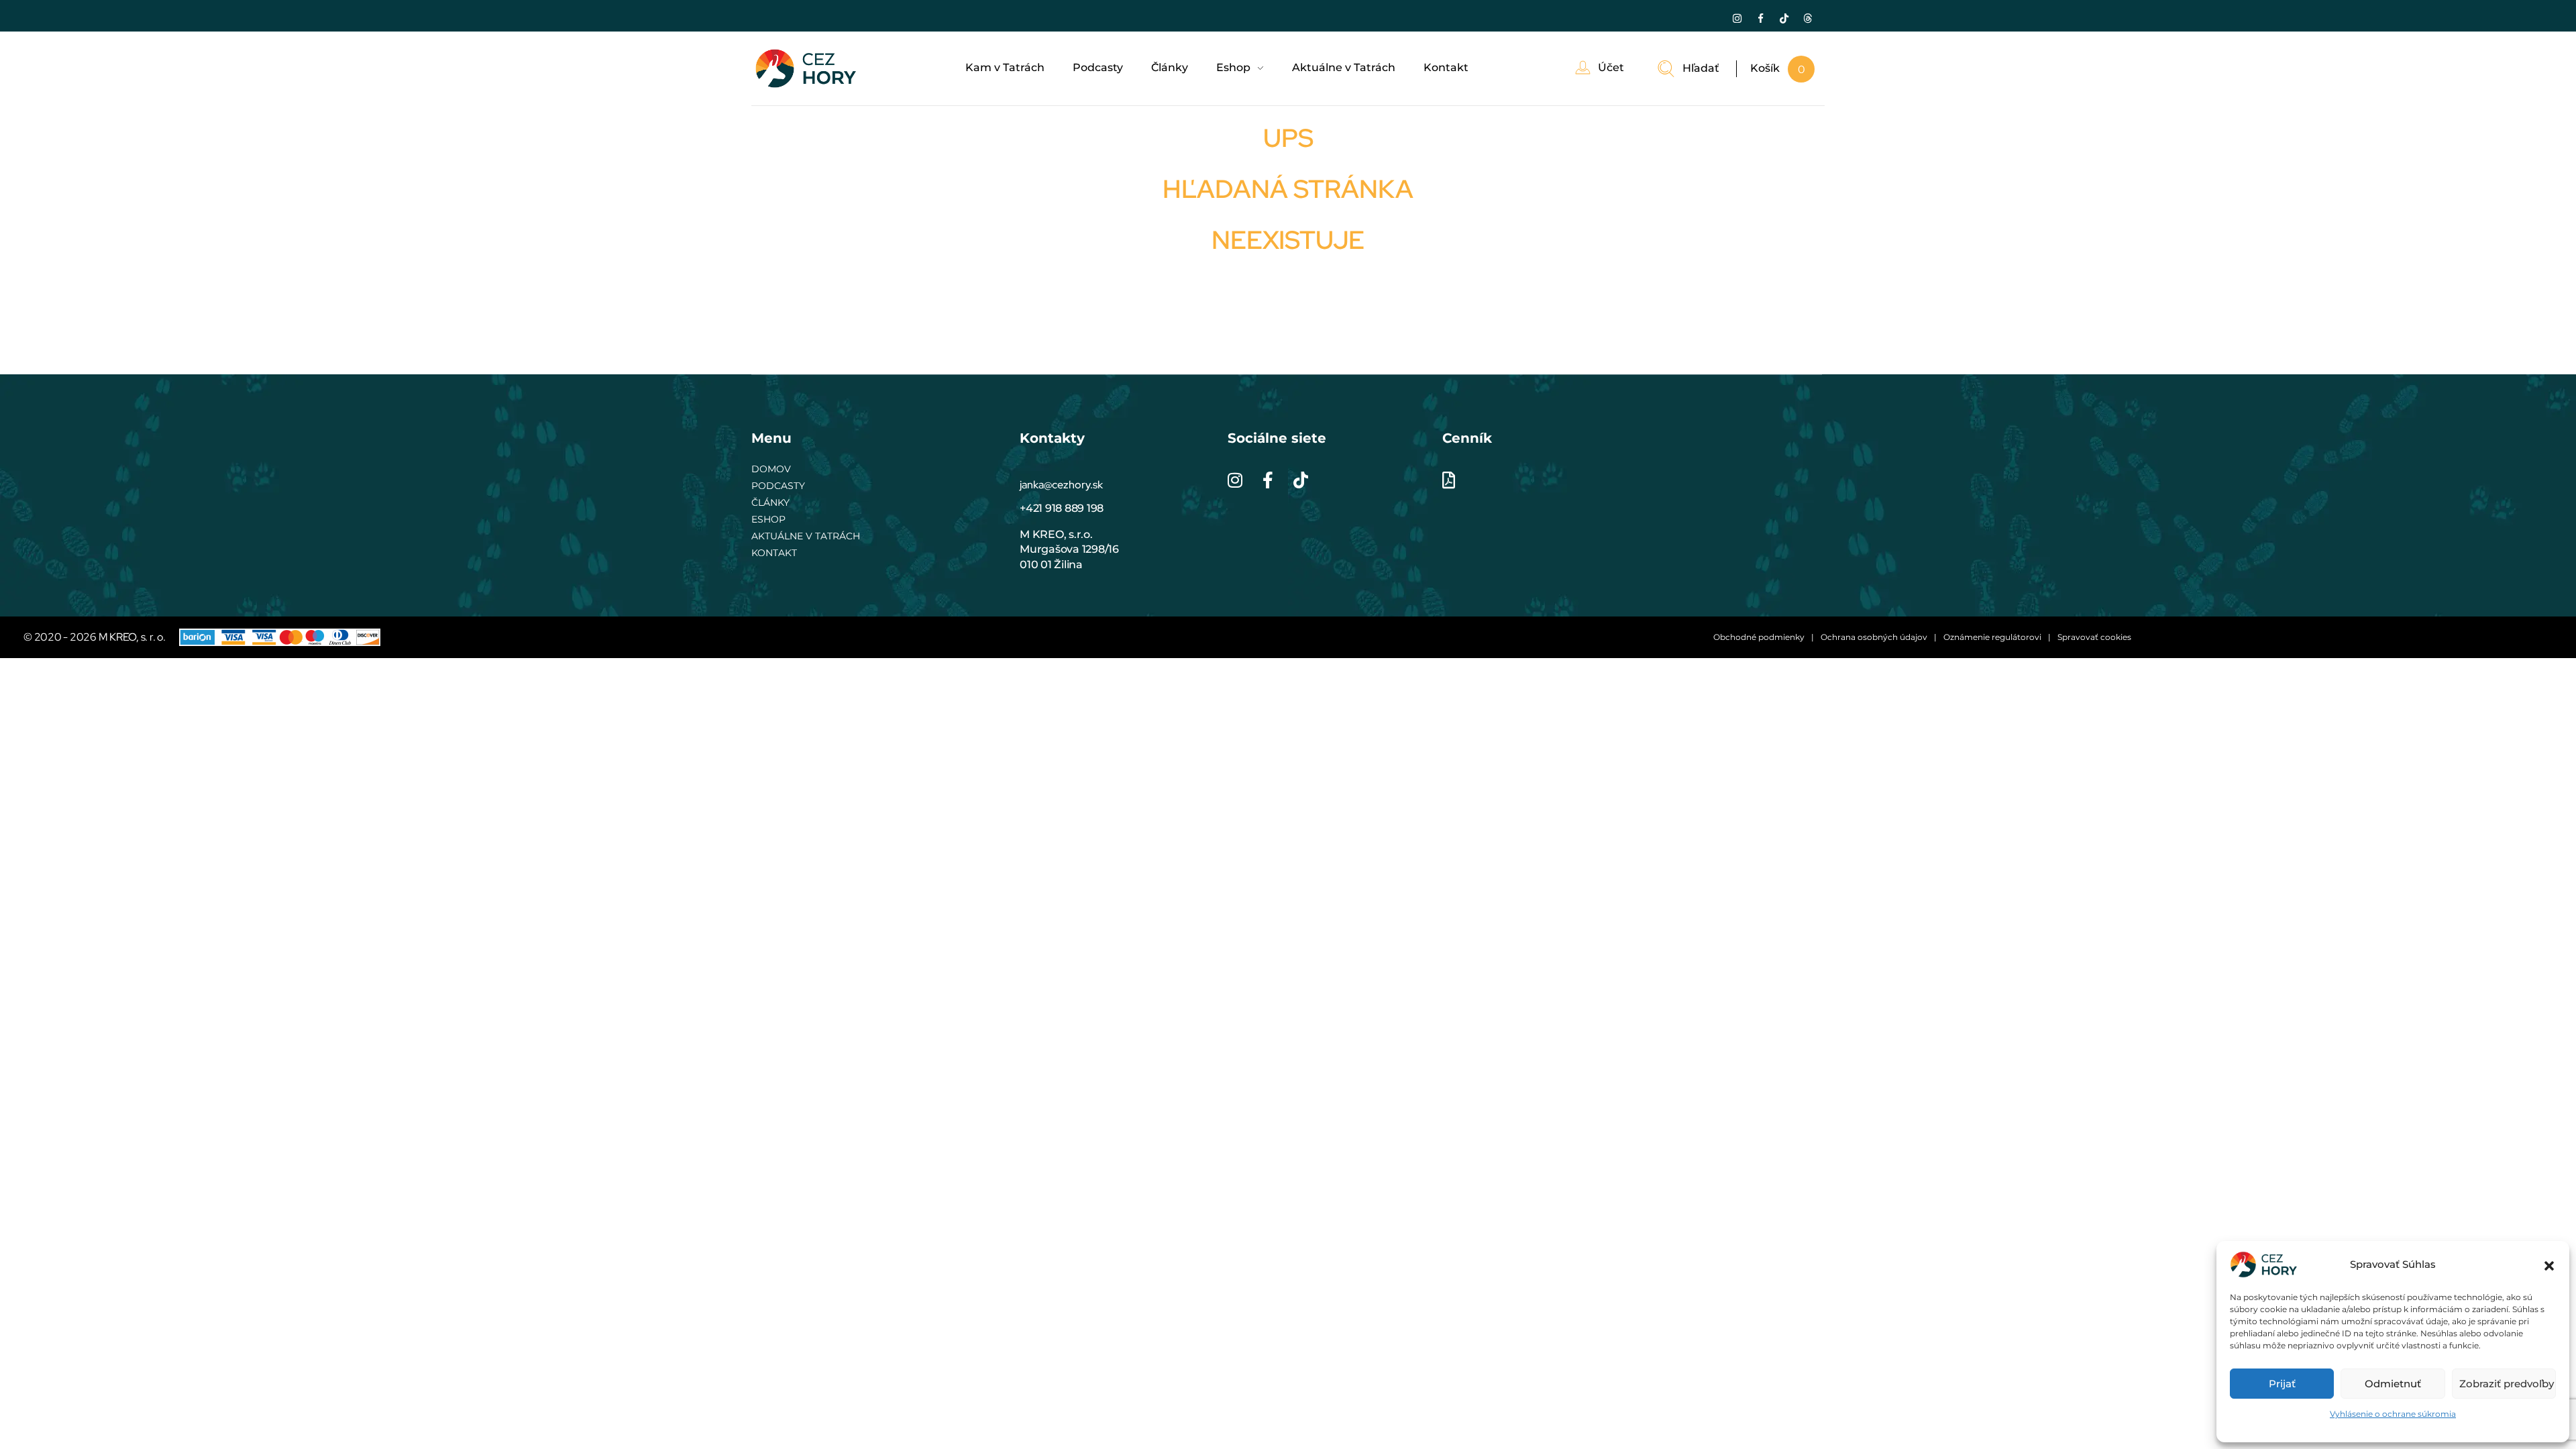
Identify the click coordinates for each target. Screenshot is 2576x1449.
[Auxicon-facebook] (1760, 18)
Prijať (2282, 1384)
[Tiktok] (1784, 18)
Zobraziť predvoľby (2507, 1384)
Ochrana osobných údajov (1874, 637)
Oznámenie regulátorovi (1992, 637)
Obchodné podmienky (1759, 637)
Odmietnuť (2393, 1384)
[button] (2549, 1265)
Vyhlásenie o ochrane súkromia (2393, 1414)
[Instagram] (1737, 18)
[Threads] (1807, 18)
